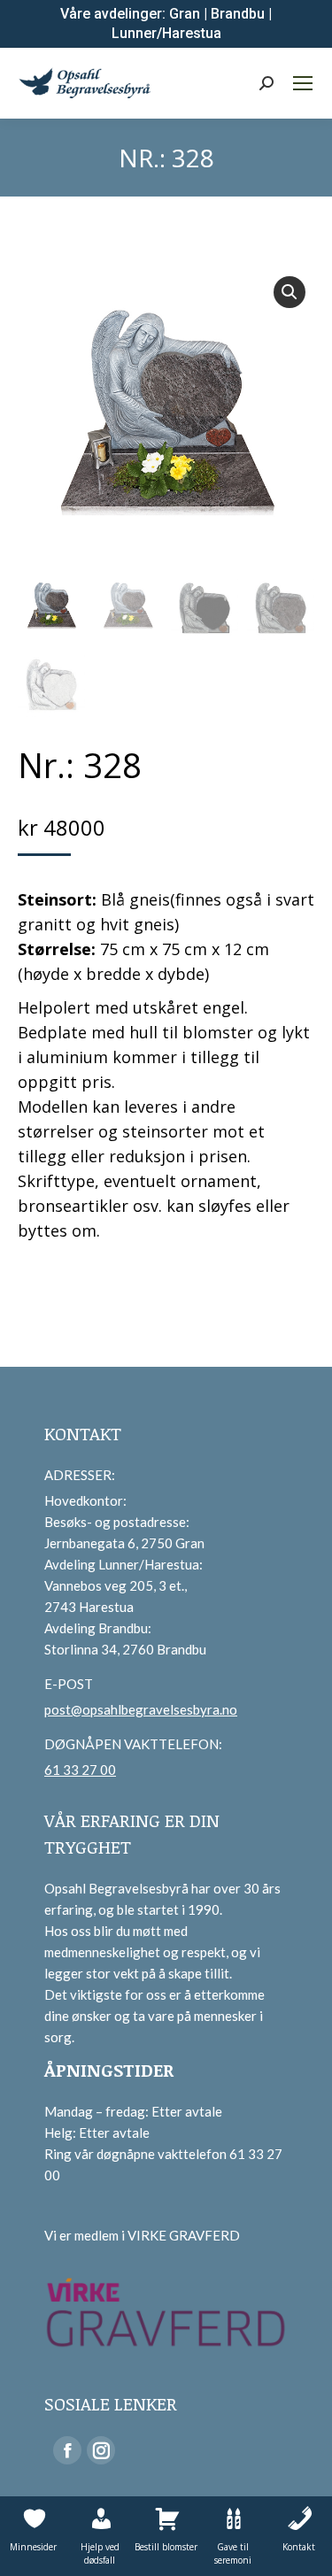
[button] (290, 292)
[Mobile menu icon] (303, 83)
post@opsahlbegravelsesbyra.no (141, 1709)
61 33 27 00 (80, 1770)
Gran (185, 14)
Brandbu (238, 14)
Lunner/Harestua (166, 33)
